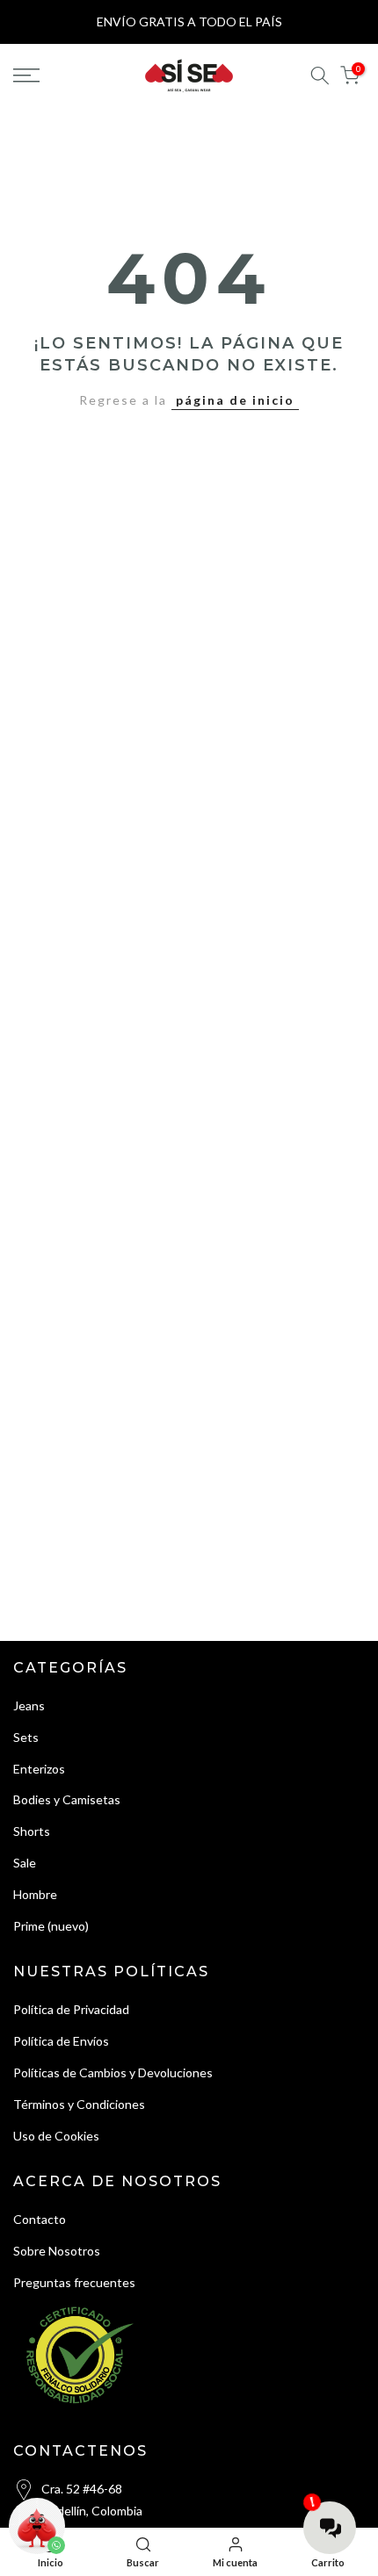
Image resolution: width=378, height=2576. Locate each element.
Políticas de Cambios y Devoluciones (113, 2072)
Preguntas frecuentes (74, 2282)
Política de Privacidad (71, 2009)
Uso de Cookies (56, 2136)
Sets (26, 1737)
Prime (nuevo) (51, 1926)
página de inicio (235, 400)
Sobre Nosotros (57, 2251)
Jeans (29, 1705)
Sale (25, 1863)
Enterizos (39, 1769)
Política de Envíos (61, 2041)
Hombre (35, 1894)
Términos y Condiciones (79, 2104)
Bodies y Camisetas (67, 1799)
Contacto (40, 2219)
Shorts (32, 1831)
